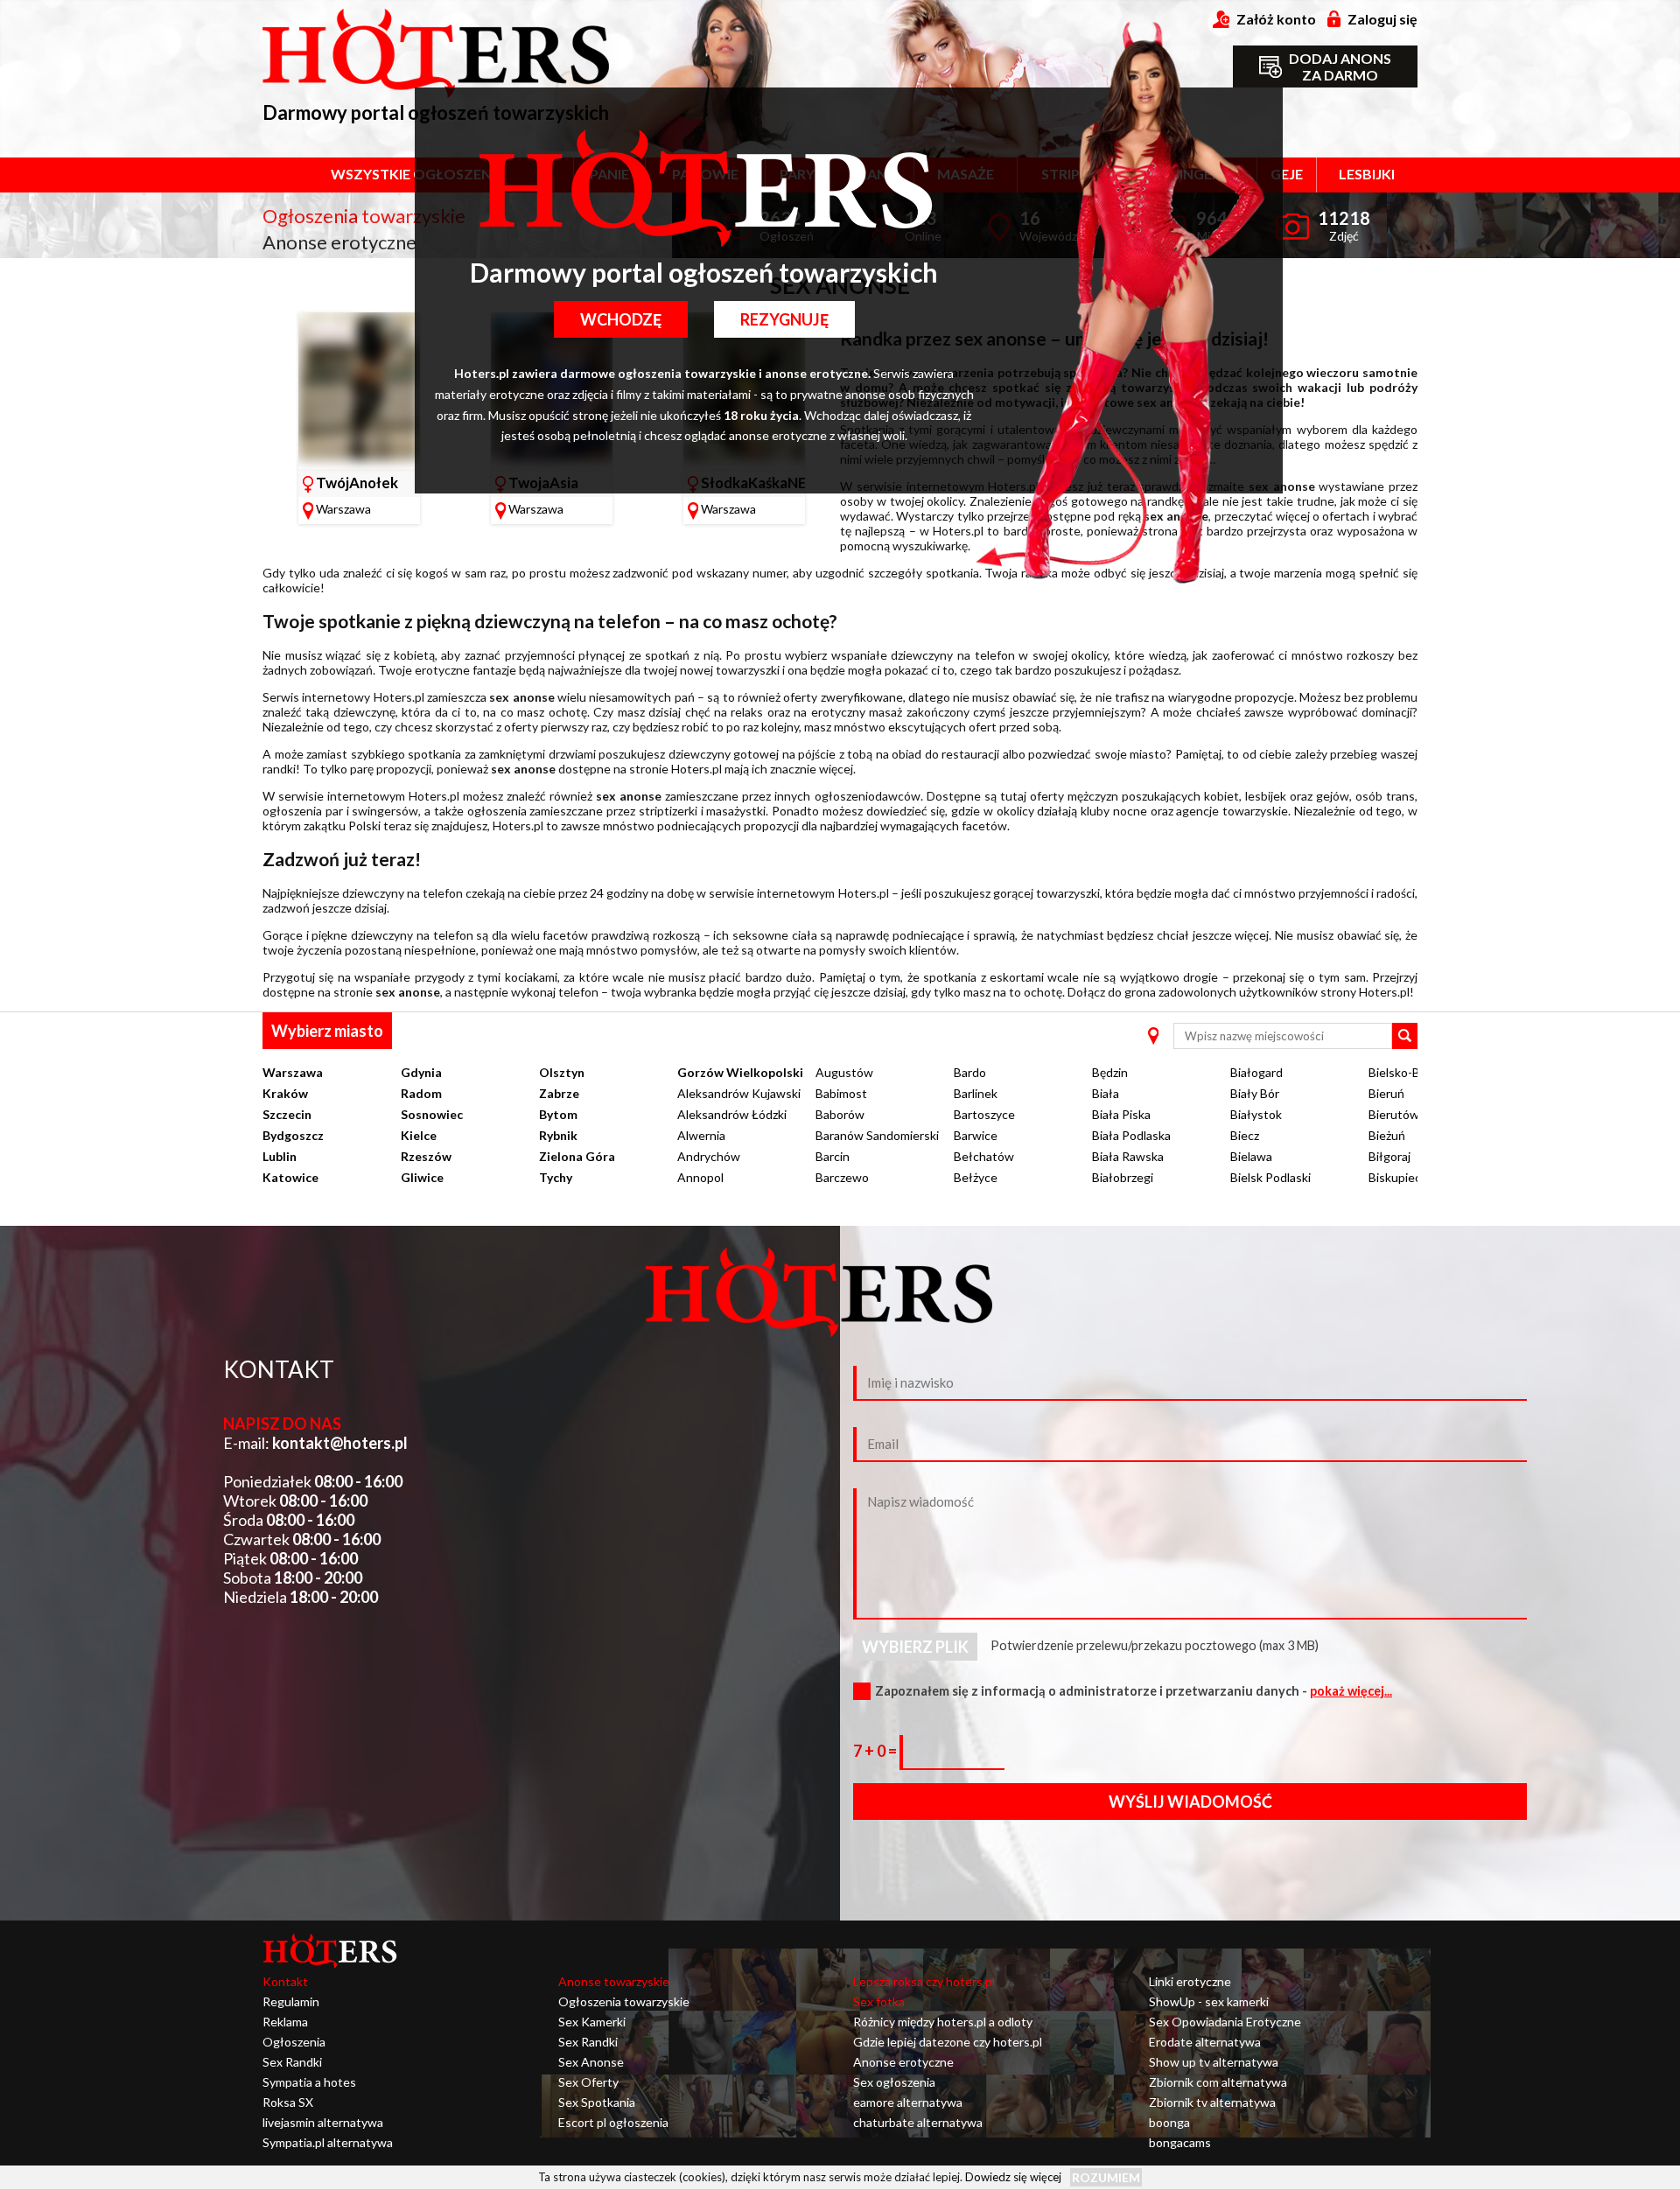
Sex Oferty (588, 2082)
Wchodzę (621, 319)
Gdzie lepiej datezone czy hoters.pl (948, 2042)
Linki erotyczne (1190, 1981)
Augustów (844, 1072)
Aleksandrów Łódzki (732, 1114)
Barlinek (976, 1093)
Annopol (700, 1177)
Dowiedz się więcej (1013, 2176)
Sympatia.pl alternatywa (328, 2142)
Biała (1106, 1093)
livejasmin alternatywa (323, 2122)
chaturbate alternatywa (918, 2122)
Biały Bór (1255, 1093)
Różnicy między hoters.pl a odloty (943, 2022)
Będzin (1110, 1072)
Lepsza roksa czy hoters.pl (924, 1981)
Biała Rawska (1128, 1156)
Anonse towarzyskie (614, 1981)
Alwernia (701, 1135)
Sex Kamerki (592, 2022)
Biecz (1245, 1135)
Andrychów (709, 1156)
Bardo (970, 1072)
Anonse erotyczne (903, 2062)
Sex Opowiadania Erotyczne (1225, 2022)
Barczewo (842, 1177)
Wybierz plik (915, 1647)
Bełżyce (976, 1177)
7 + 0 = (876, 1751)
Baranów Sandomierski (877, 1135)
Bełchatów (984, 1156)
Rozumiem (1106, 2177)
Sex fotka (879, 2001)
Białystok (1256, 1114)
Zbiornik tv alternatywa (1212, 2102)
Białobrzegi (1123, 1177)
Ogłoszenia (294, 2042)
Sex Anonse (591, 2062)
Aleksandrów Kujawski (739, 1093)
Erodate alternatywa (1205, 2042)
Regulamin (291, 2001)
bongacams (1180, 2142)
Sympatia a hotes (309, 2082)
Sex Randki (292, 2062)
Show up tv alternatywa (1214, 2062)
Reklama (285, 2022)
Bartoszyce (984, 1114)
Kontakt (285, 1981)
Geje (1287, 174)
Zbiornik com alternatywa (1218, 2082)
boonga (1169, 2122)
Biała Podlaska (1131, 1135)
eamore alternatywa (908, 2102)
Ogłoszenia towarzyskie (624, 2001)
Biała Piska (1121, 1114)
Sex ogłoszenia (894, 2082)
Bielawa (1251, 1156)
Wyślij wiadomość (1190, 1802)
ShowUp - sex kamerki (1209, 2001)
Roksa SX (288, 2102)
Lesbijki (1367, 174)
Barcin (833, 1156)
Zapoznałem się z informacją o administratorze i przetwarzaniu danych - (1134, 1691)
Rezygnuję (784, 319)
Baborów (840, 1114)
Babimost (841, 1093)
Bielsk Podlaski (1270, 1177)
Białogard (1256, 1072)
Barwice (976, 1135)
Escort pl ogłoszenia (613, 2122)
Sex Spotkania (597, 2102)
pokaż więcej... (1351, 1691)
